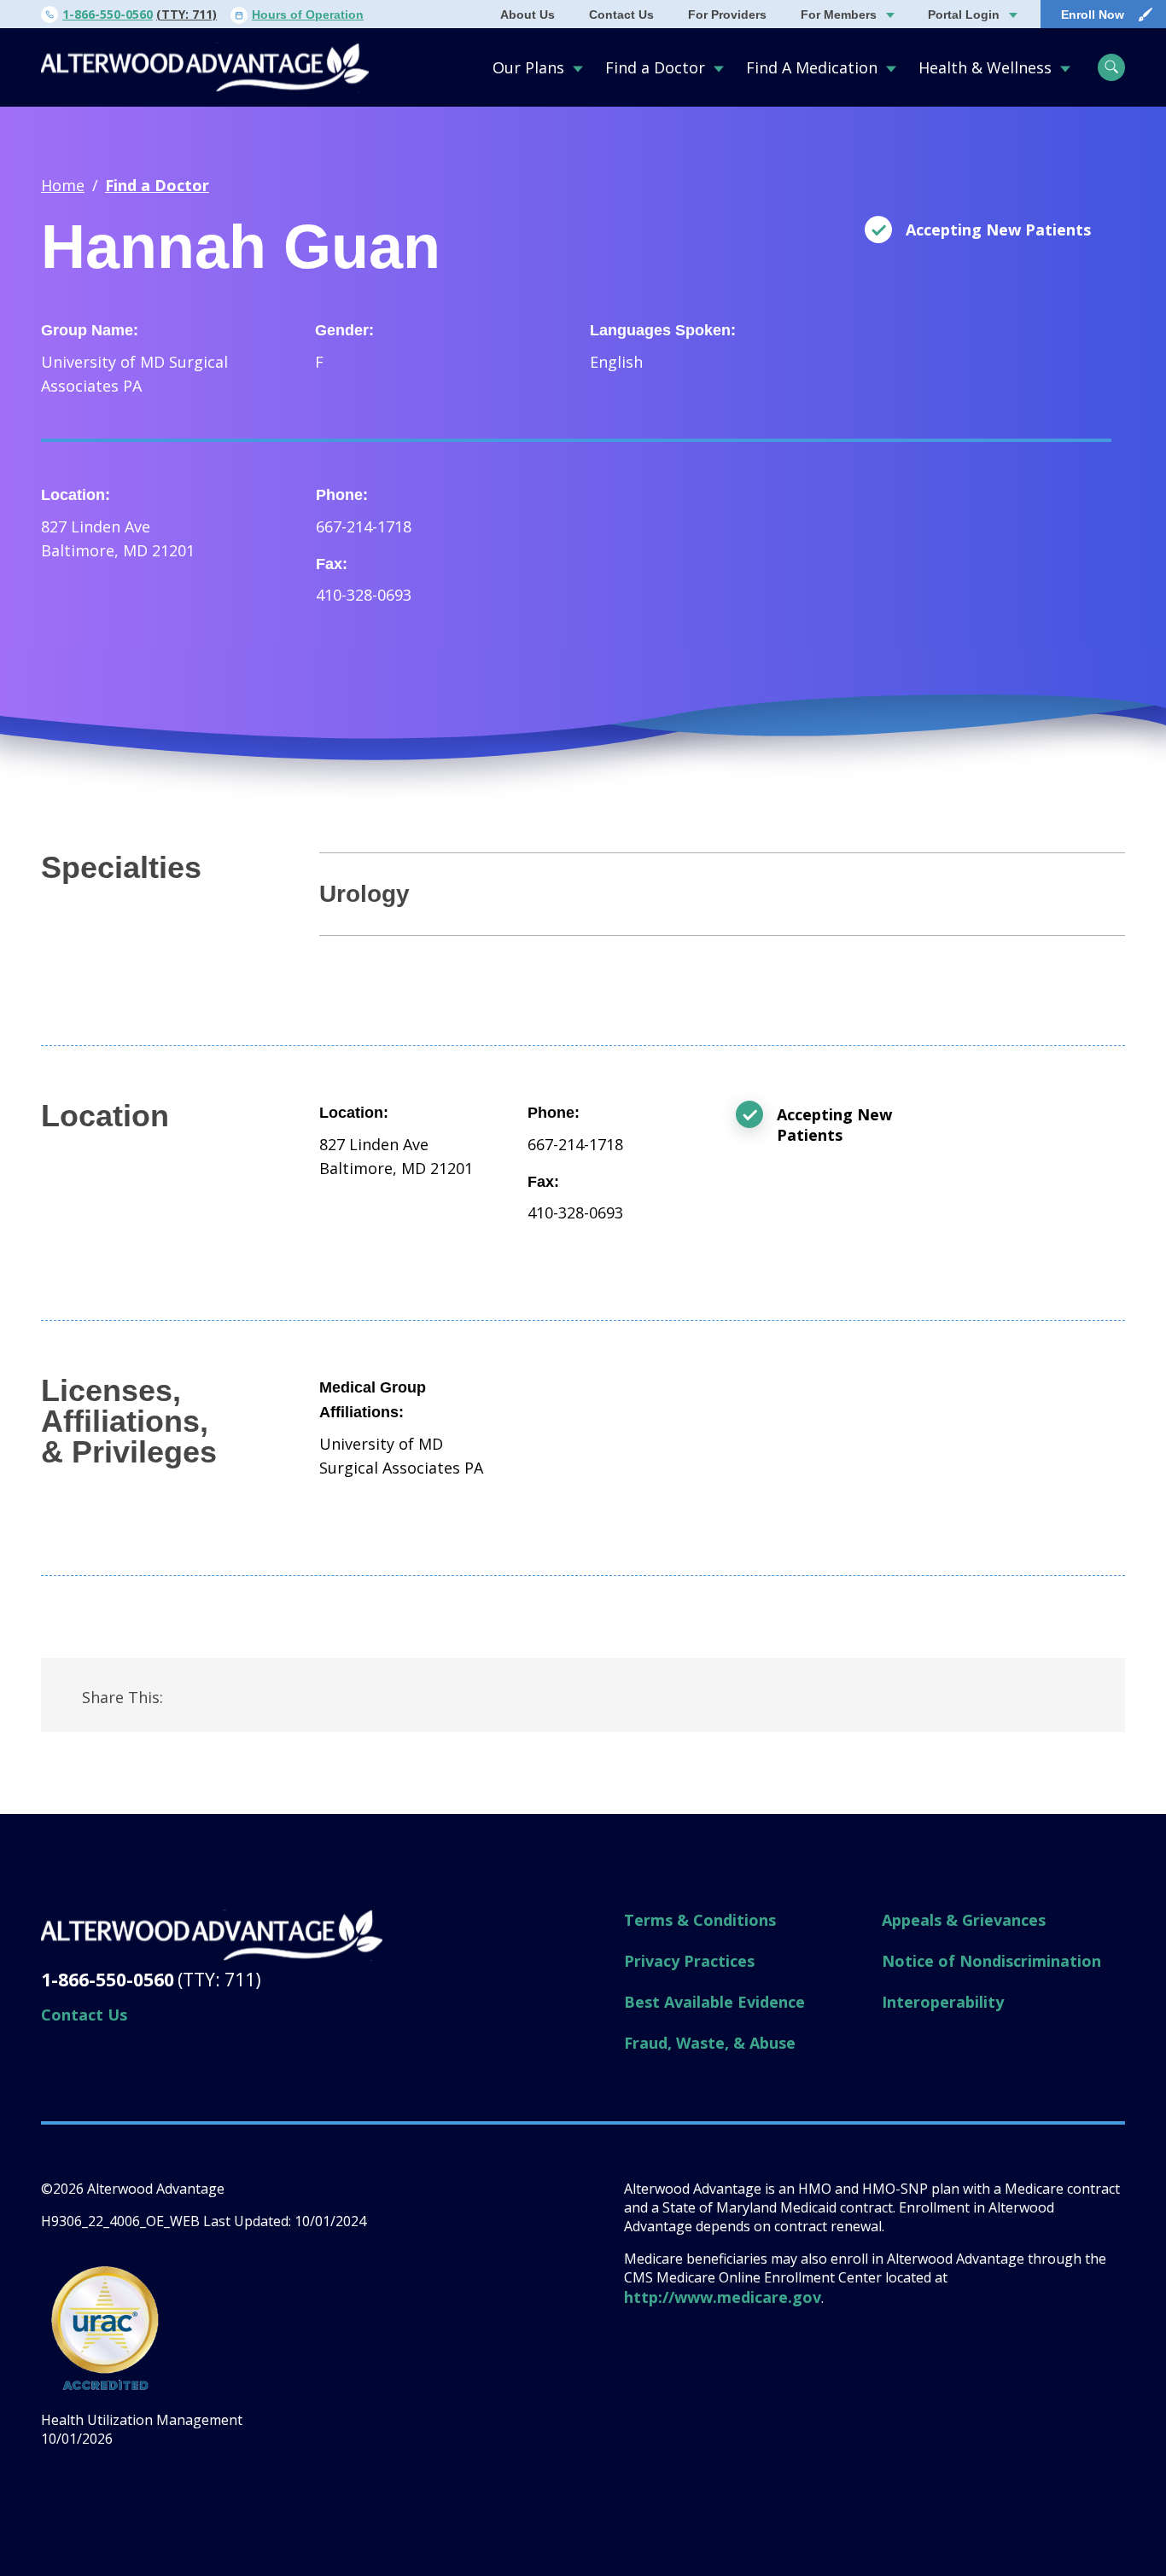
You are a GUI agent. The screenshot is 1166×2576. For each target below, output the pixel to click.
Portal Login (964, 15)
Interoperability (943, 2002)
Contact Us (621, 15)
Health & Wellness (985, 67)
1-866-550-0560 (108, 14)
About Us (528, 15)
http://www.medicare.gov (723, 2297)
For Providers (727, 15)
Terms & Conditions (700, 1920)
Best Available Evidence (714, 2002)
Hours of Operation (308, 15)
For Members (839, 15)
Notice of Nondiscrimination (991, 1961)
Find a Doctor (655, 67)
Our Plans (528, 67)
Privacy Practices (689, 1961)
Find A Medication (812, 67)
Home (63, 185)
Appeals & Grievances (964, 1920)
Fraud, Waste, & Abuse (710, 2043)
